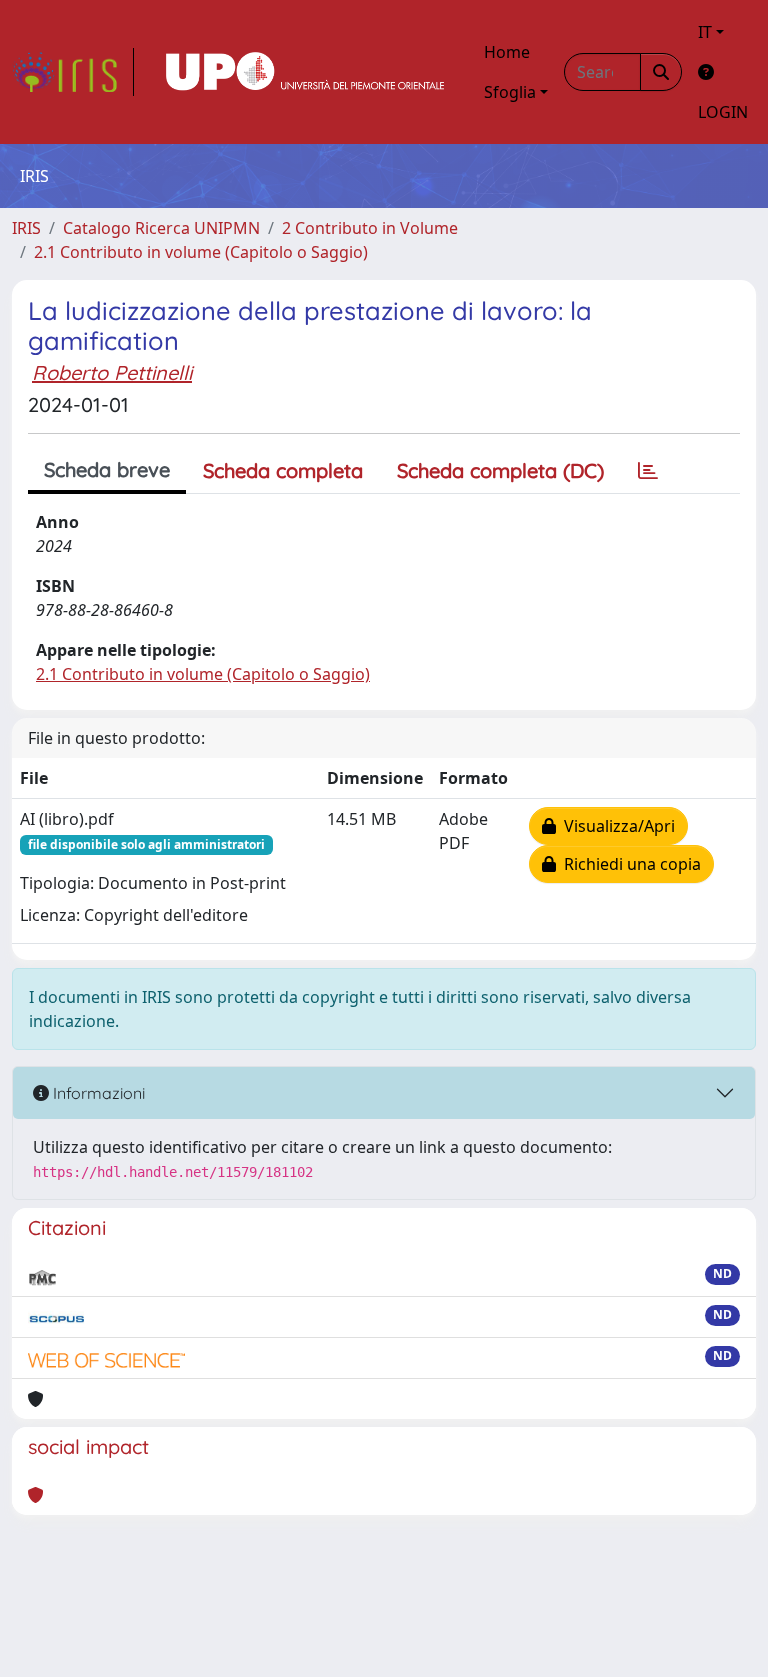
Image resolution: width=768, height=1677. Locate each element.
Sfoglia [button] (510, 92)
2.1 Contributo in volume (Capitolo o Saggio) (201, 252)
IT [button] (705, 32)
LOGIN (723, 112)
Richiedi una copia (628, 864)
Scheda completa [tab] (283, 470)
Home (507, 52)
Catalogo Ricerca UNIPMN (161, 228)
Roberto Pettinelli (112, 372)
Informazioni (97, 1093)
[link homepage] (73, 72)
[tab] (648, 471)
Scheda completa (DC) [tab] (500, 470)
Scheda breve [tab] (107, 469)
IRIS (26, 228)
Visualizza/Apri (615, 826)
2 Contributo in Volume (370, 228)
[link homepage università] (305, 72)
